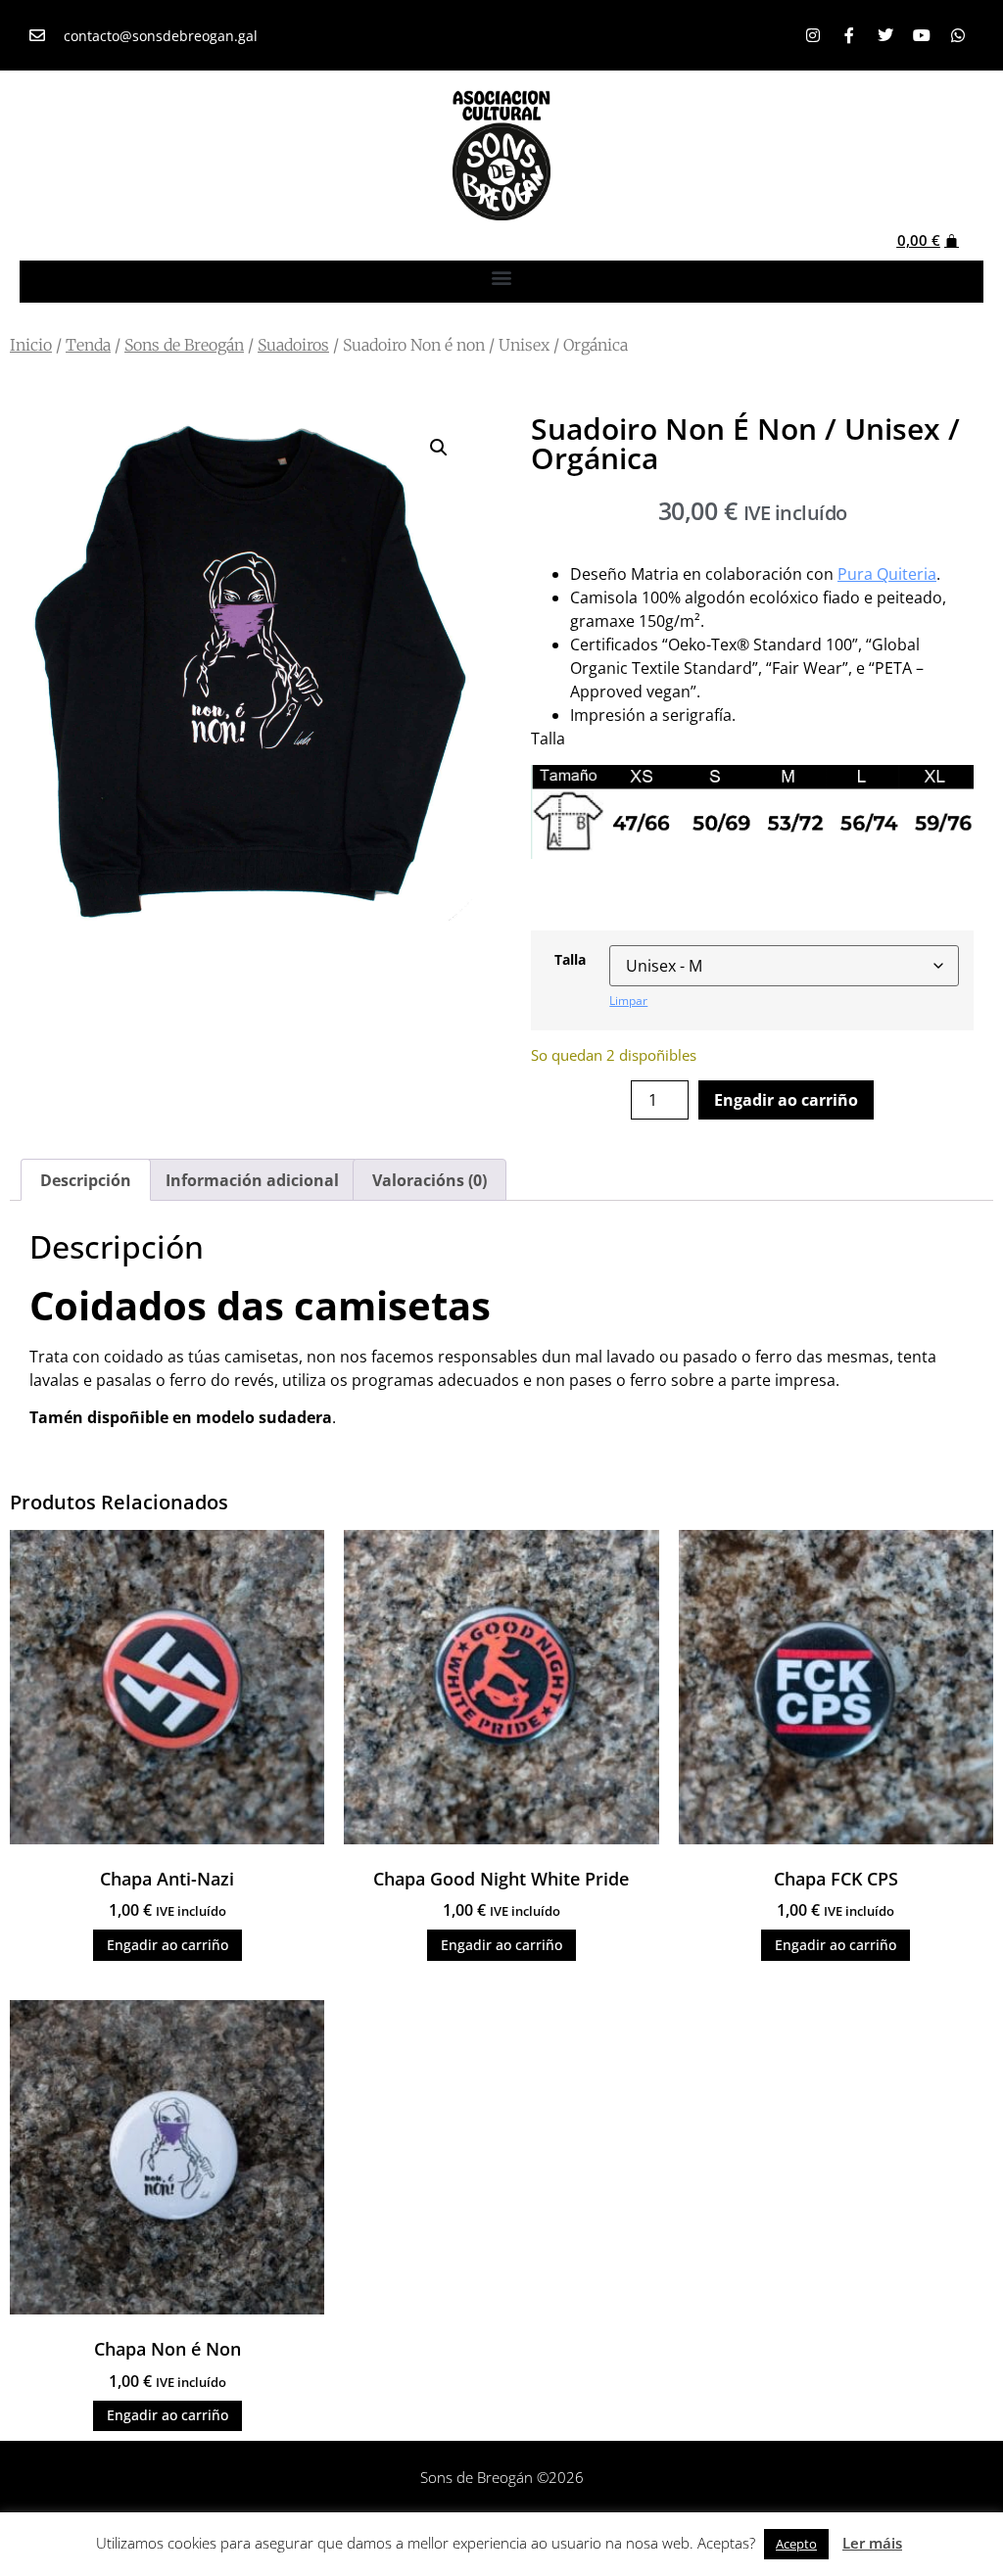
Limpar (628, 1001)
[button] (502, 277)
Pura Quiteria (887, 574)
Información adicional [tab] (252, 1180)
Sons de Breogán (184, 345)
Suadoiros (293, 345)
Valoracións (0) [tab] (430, 1180)
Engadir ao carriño (786, 1100)
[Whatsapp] (958, 35)
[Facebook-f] (849, 35)
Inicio (31, 345)
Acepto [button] (796, 2544)
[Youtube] (922, 35)
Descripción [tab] (86, 1180)
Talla (570, 960)
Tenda (88, 345)
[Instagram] (813, 35)
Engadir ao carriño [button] (167, 1945)
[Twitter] (885, 35)
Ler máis (872, 2543)
